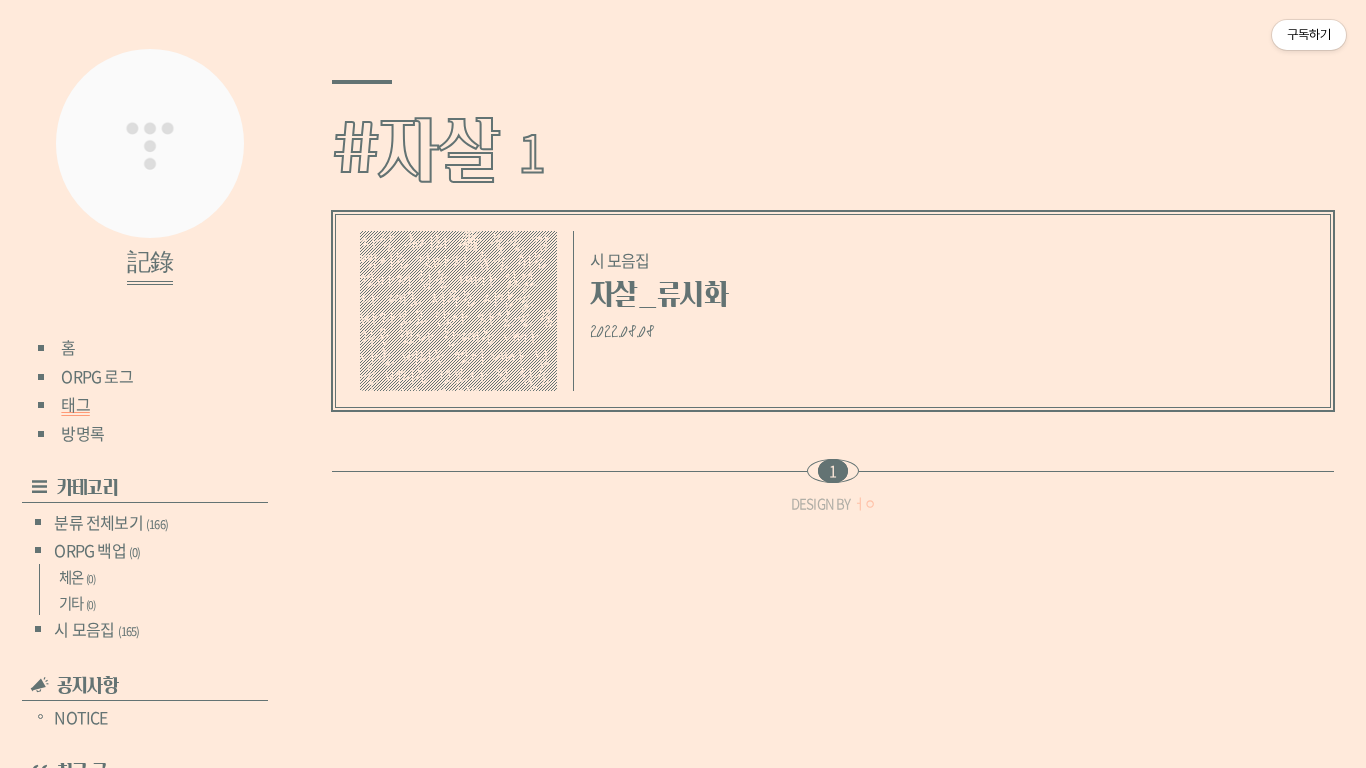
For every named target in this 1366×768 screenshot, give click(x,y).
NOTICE (80, 717)
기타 (77, 603)
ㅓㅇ (864, 503)
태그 (75, 404)
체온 (77, 577)
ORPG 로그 (96, 376)
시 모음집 (96, 629)
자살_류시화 (659, 294)
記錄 (150, 263)
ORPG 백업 (97, 550)
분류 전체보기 (111, 522)
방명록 (82, 433)
